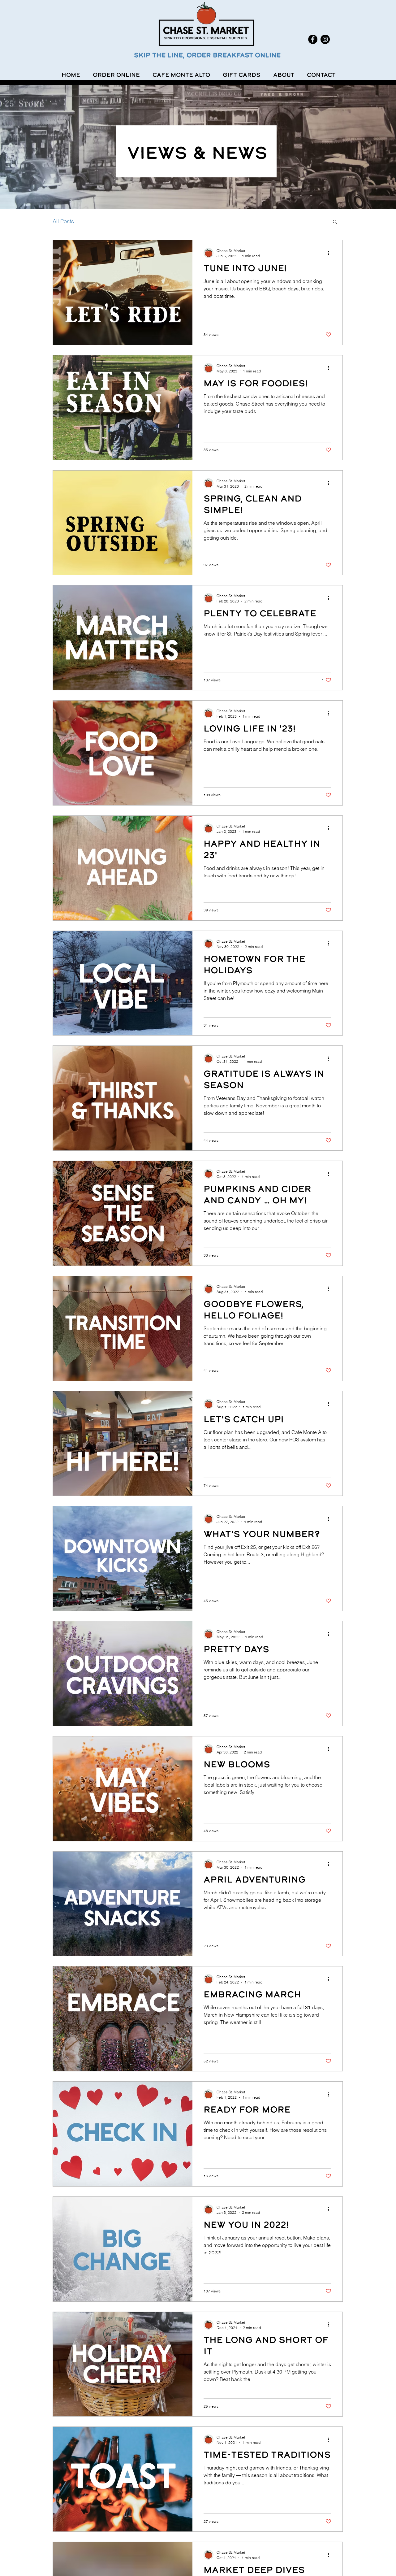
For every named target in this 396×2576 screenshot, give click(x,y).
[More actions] (330, 253)
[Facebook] (313, 39)
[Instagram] (325, 39)
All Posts (63, 221)
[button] (335, 222)
